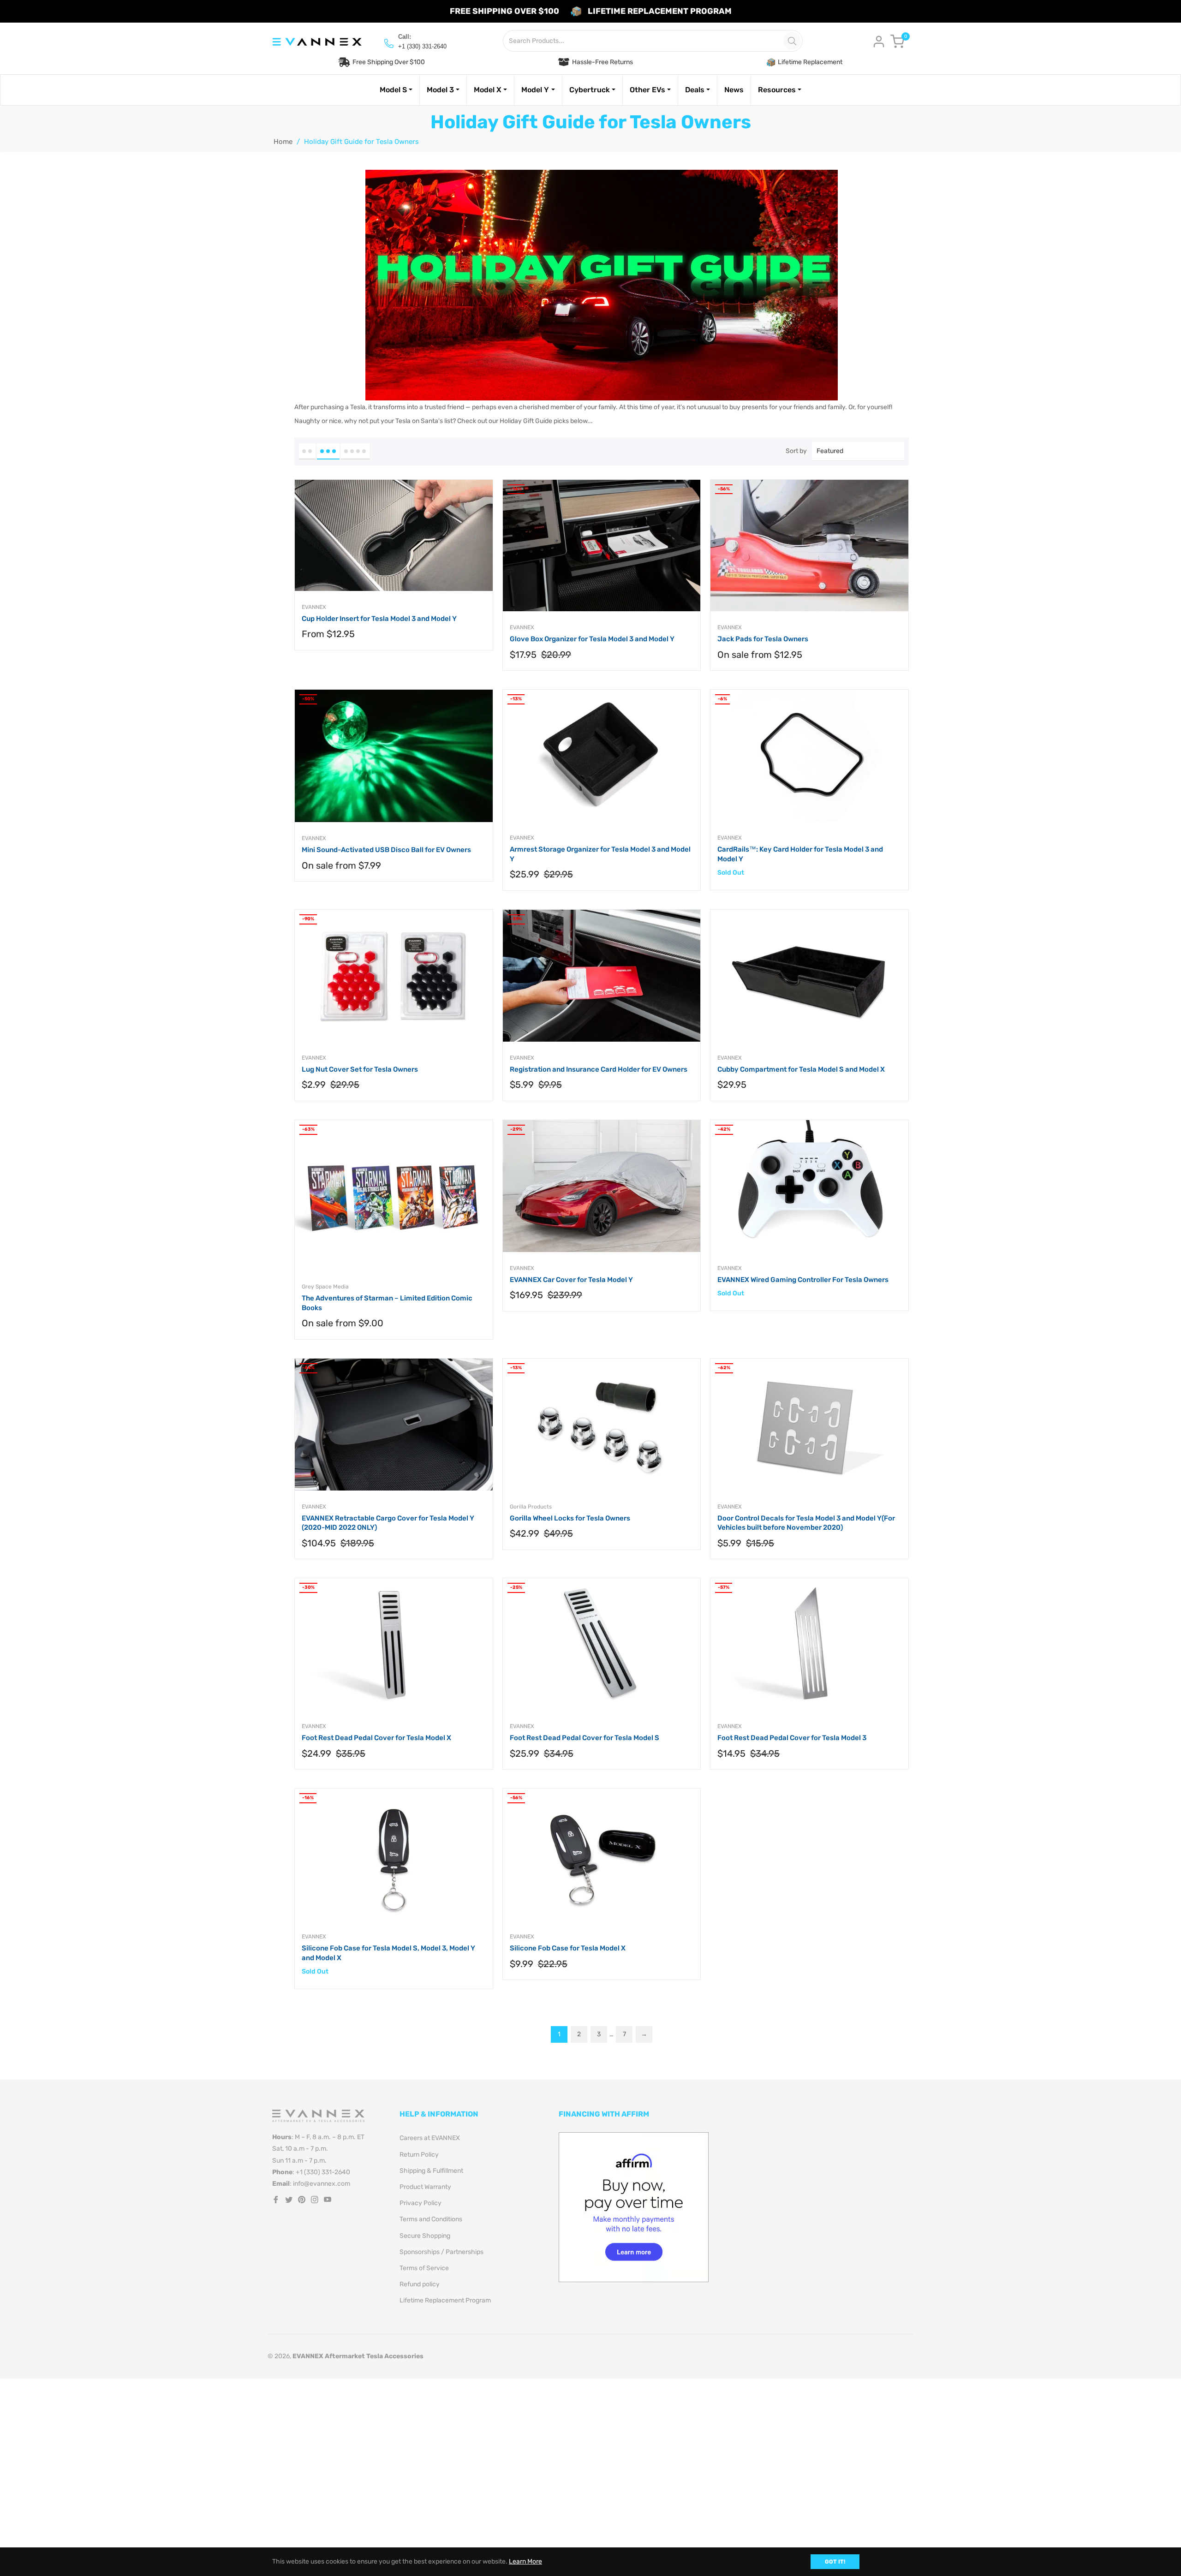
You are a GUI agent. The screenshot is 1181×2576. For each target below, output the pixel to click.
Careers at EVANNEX (430, 2138)
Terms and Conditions (431, 2219)
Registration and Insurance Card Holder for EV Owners (599, 1069)
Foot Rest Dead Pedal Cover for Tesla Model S (585, 1738)
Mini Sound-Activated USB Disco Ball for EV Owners (386, 850)
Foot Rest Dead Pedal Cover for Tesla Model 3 (792, 1738)
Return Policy (419, 2155)
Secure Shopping (425, 2236)
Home (283, 142)
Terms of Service (424, 2268)
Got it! (835, 2562)
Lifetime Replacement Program (445, 2300)
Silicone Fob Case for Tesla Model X (568, 1948)
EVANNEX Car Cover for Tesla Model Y (571, 1280)
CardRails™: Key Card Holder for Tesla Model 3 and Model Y (800, 854)
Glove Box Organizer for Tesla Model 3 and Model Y (592, 639)
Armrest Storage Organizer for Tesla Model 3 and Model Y (600, 854)
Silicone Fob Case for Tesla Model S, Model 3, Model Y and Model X (388, 1953)
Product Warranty (425, 2187)
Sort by (796, 451)
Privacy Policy (421, 2203)
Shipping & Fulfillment (431, 2171)
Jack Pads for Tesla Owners (763, 639)
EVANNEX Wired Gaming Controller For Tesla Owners (803, 1280)
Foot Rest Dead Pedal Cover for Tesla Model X (376, 1738)
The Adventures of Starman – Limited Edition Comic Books (387, 1303)
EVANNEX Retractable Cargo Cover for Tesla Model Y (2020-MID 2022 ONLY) (388, 1523)
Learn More (525, 2561)
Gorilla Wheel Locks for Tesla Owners (570, 1518)
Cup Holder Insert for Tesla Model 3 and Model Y (379, 619)
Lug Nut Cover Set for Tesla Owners (360, 1069)
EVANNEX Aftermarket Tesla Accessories (358, 2356)
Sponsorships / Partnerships (441, 2252)
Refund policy (420, 2284)
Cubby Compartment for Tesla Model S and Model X (801, 1069)
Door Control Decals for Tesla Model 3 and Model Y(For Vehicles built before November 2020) (806, 1523)
